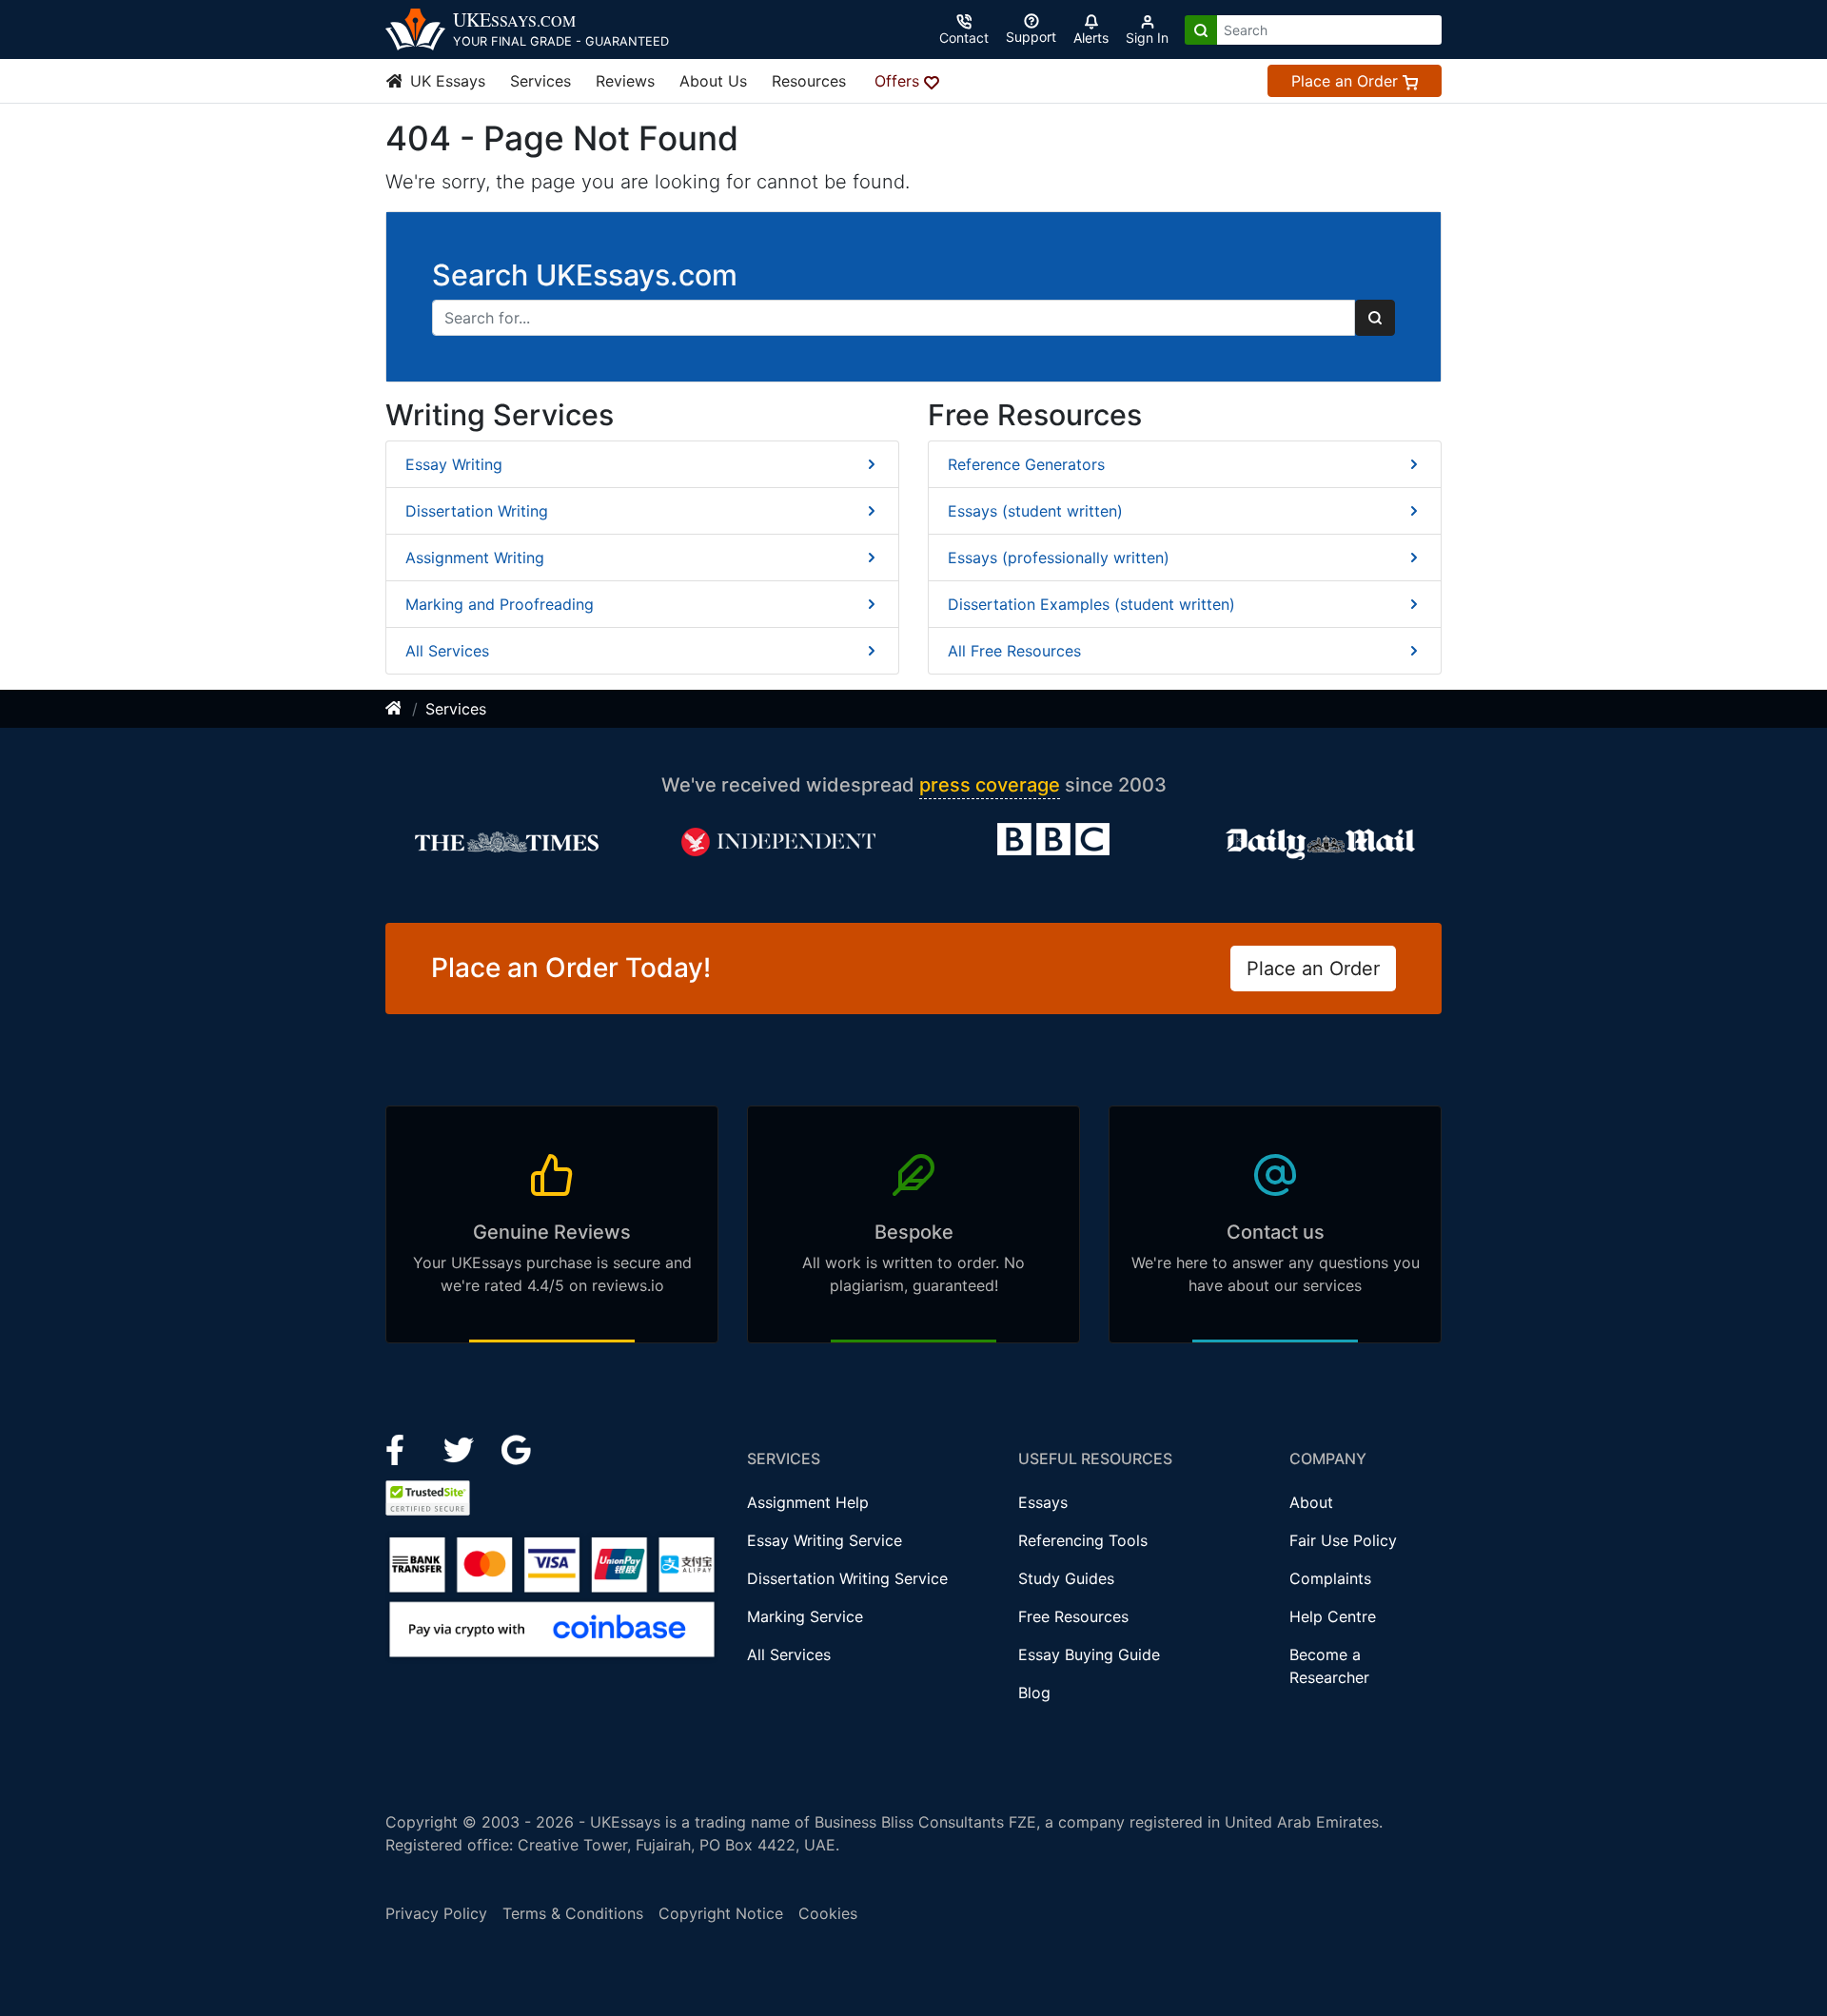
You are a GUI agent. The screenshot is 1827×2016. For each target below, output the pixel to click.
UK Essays (445, 81)
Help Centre (1333, 1616)
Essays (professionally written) (1059, 558)
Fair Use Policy (1343, 1540)
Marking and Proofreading (500, 604)
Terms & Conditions (573, 1913)
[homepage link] (395, 709)
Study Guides (1066, 1578)
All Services (447, 651)
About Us (713, 81)
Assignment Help (808, 1502)
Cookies (828, 1913)
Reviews (625, 81)
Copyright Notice (721, 1913)
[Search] (1201, 30)
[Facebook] (403, 1448)
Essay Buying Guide (1089, 1654)
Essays (1043, 1502)
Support (1031, 37)
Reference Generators (1026, 464)
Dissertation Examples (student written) (1091, 604)
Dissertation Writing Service (847, 1578)
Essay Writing (454, 464)
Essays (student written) (1035, 511)
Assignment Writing (475, 558)
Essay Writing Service (825, 1540)
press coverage (990, 785)
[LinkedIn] (461, 1448)
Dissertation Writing (477, 511)
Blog (1034, 1693)
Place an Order (1347, 81)
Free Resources (1073, 1616)
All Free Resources (1014, 651)
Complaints (1330, 1578)
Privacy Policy (436, 1913)
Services (540, 81)
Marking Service (805, 1616)
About (1311, 1502)
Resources (809, 81)
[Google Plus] (517, 1448)
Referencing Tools (1083, 1540)
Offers (899, 81)
